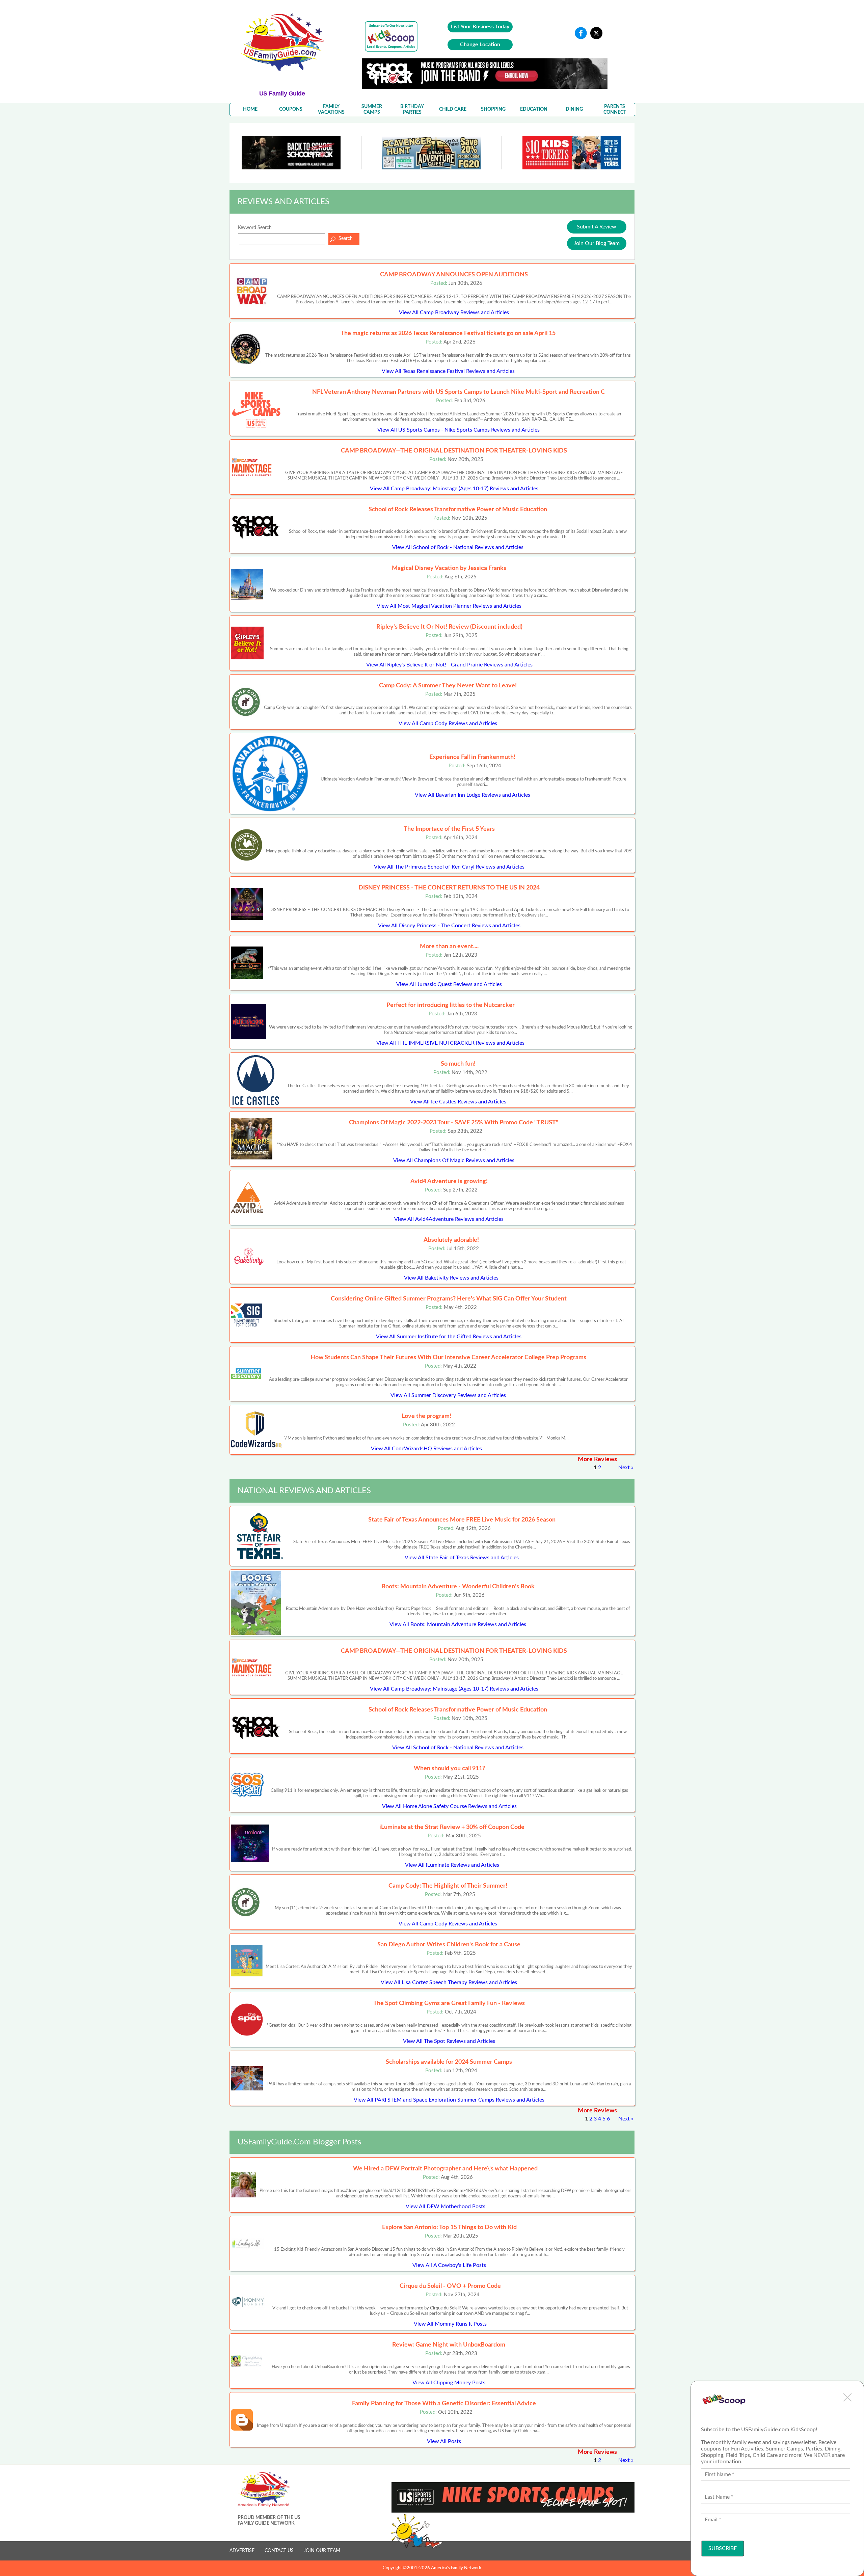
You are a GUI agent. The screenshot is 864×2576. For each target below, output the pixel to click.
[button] (847, 2397)
